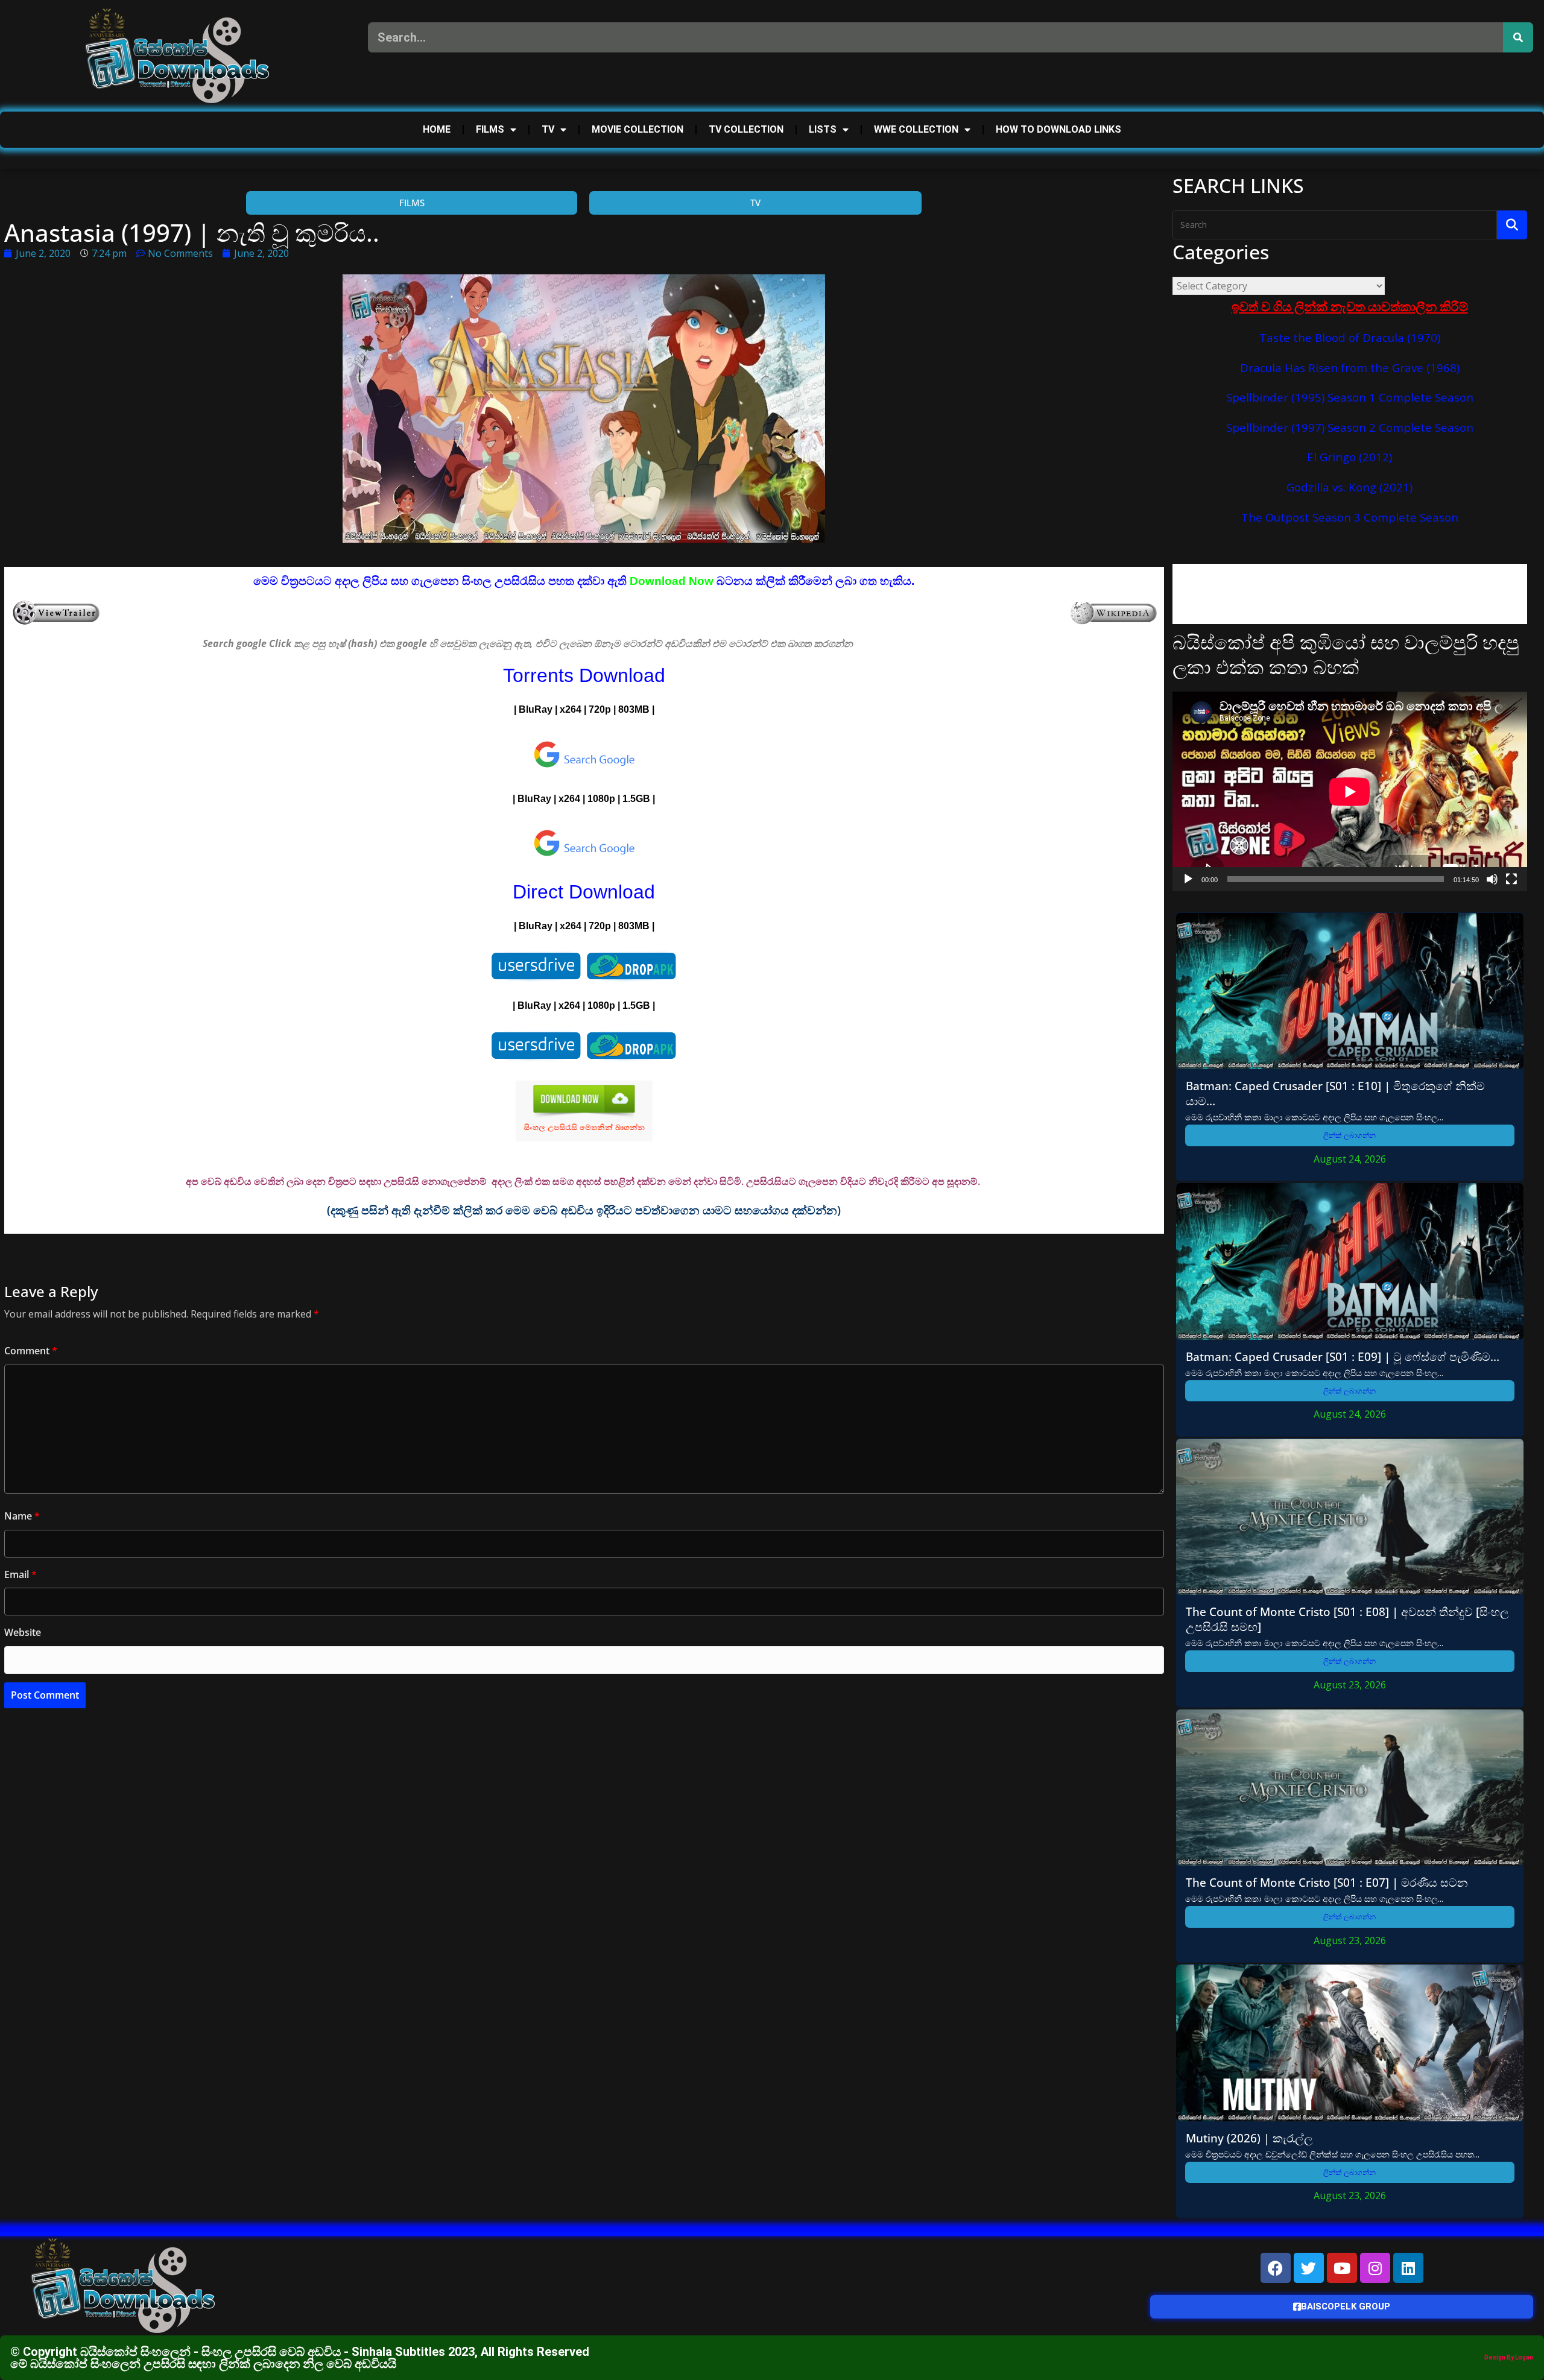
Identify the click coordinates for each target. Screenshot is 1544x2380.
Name (22, 1516)
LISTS (823, 129)
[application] (1350, 791)
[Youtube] (1342, 2268)
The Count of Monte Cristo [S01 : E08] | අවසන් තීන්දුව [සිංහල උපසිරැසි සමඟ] (1347, 1619)
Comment (31, 1351)
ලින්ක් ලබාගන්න (1349, 1135)
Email (21, 1574)
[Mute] (1492, 879)
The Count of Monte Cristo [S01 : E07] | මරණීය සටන (1327, 1882)
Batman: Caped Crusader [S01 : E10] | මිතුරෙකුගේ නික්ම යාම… (1335, 1093)
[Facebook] (1276, 2268)
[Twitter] (1309, 2268)
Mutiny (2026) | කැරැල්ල (1249, 2138)
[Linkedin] (1408, 2268)
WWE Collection (916, 129)
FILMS (490, 129)
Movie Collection (638, 129)
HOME (437, 129)
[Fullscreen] (1511, 879)
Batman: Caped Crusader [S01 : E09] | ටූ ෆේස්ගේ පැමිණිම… (1343, 1356)
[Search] (1518, 37)
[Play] (1188, 879)
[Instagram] (1375, 2268)
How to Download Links (1058, 129)
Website (23, 1632)
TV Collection (746, 129)
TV (548, 129)
